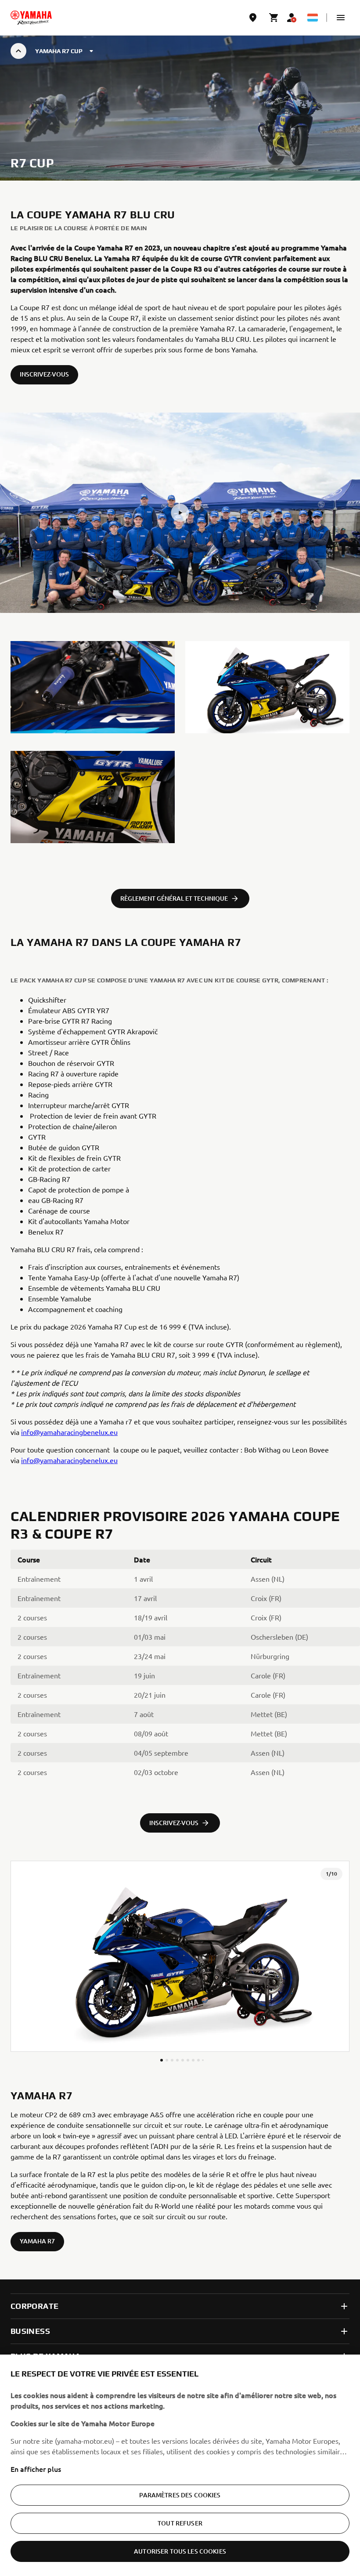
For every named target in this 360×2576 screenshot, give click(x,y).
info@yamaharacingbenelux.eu (69, 1432)
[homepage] (31, 18)
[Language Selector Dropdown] (313, 18)
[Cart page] (274, 18)
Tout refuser (180, 2523)
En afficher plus (36, 2469)
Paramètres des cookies (180, 2495)
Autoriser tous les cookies (180, 2551)
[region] (180, 2465)
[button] (341, 18)
